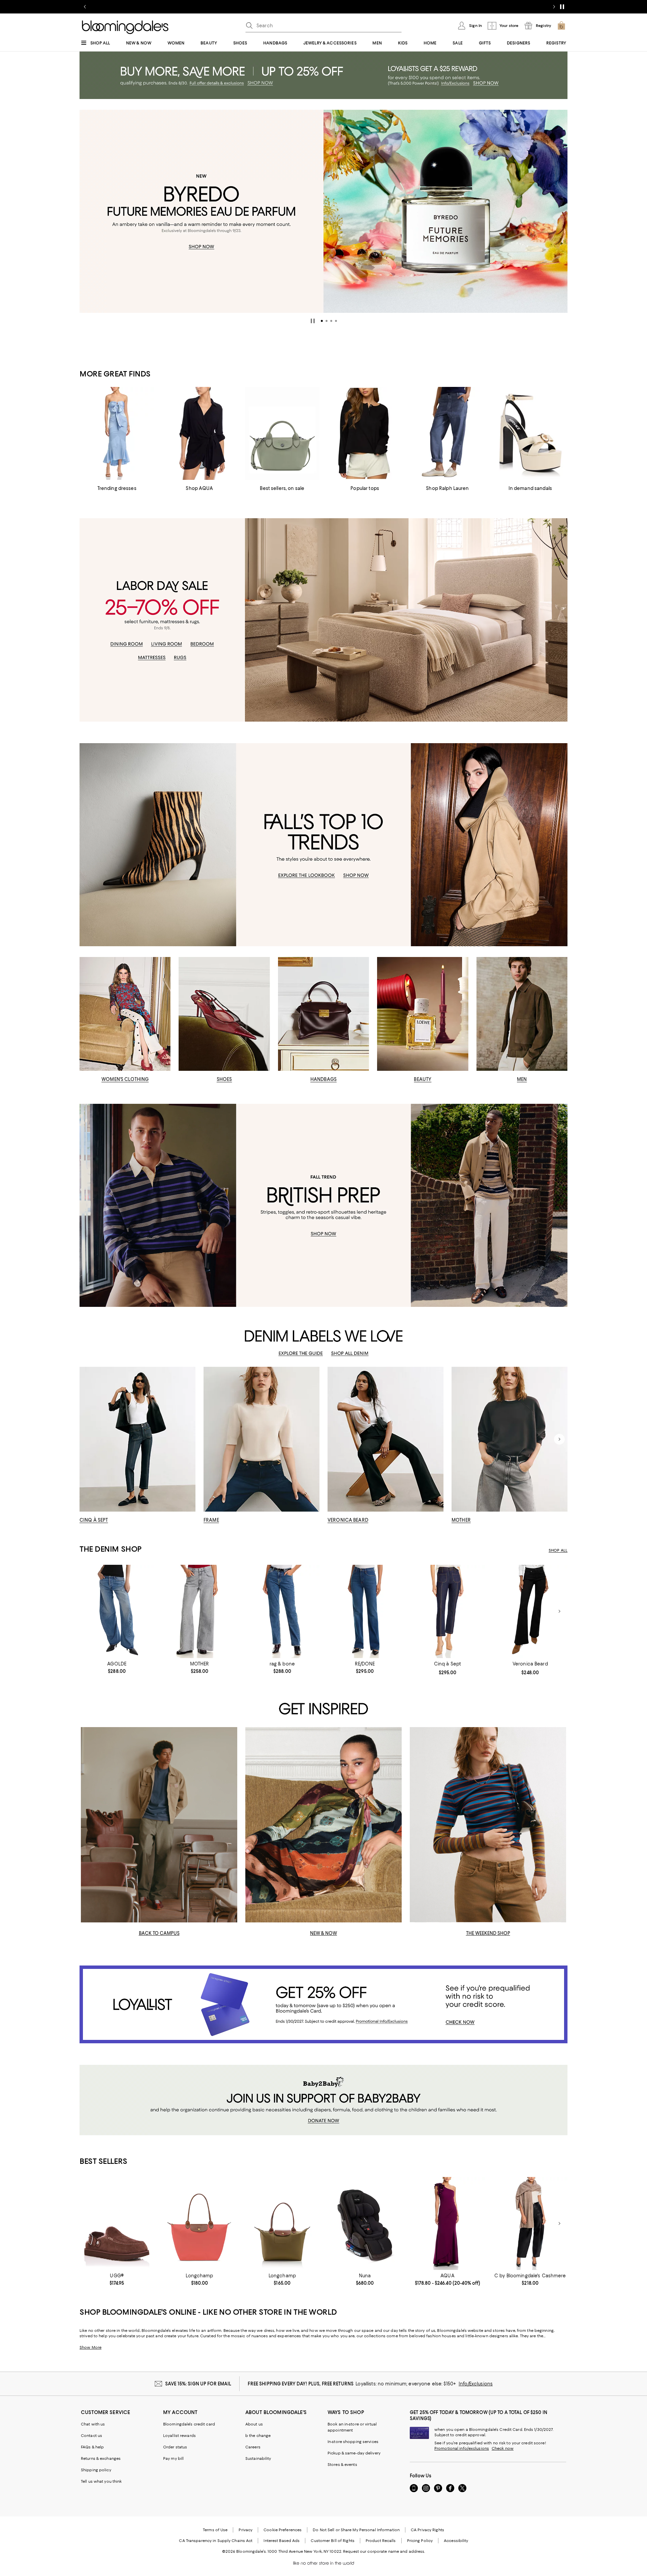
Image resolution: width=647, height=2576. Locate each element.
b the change (258, 2436)
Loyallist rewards (179, 2436)
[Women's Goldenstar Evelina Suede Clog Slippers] (117, 2224)
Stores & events (342, 2465)
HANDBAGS (323, 1079)
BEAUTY (423, 1079)
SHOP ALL (558, 1550)
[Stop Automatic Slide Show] (313, 321)
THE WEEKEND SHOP (488, 1933)
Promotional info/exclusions (462, 2448)
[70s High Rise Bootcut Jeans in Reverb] (365, 1611)
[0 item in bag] (561, 26)
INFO (410, 7)
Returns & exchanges (101, 2458)
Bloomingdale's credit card (189, 2424)
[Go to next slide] (554, 7)
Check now (503, 2448)
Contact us (91, 2436)
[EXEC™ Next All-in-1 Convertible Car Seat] (365, 2224)
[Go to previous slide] (85, 7)
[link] (117, 1667)
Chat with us (93, 2424)
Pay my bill (173, 2458)
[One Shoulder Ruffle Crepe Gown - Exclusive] (447, 2224)
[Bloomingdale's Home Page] (125, 27)
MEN (522, 1079)
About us (254, 2424)
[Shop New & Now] (323, 1825)
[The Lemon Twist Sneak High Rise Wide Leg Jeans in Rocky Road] (199, 1611)
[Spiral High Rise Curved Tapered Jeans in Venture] (117, 1611)
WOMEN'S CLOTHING (125, 1079)
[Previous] (88, 211)
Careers (253, 2447)
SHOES (224, 1079)
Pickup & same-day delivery (354, 2453)
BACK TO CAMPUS (159, 1933)
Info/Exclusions (476, 2384)
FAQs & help (92, 2447)
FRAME (211, 1520)
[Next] (559, 211)
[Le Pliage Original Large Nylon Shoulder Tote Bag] (199, 2224)
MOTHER (461, 1520)
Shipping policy (96, 2470)
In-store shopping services (353, 2442)
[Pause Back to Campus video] (228, 1913)
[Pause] (562, 7)
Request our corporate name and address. (384, 2551)
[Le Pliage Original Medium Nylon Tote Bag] (282, 2224)
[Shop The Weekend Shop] (488, 1825)
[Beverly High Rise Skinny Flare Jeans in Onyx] (530, 1611)
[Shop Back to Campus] (159, 1825)
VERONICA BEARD (348, 1520)
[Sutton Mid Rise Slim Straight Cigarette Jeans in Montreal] (282, 1611)
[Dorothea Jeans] (447, 1611)
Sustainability (258, 2458)
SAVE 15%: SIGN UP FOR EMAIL (198, 2384)
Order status (175, 2447)
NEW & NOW (323, 1933)
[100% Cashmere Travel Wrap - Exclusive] (530, 2224)
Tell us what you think (101, 2481)
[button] (322, 321)
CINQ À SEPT (94, 1520)
